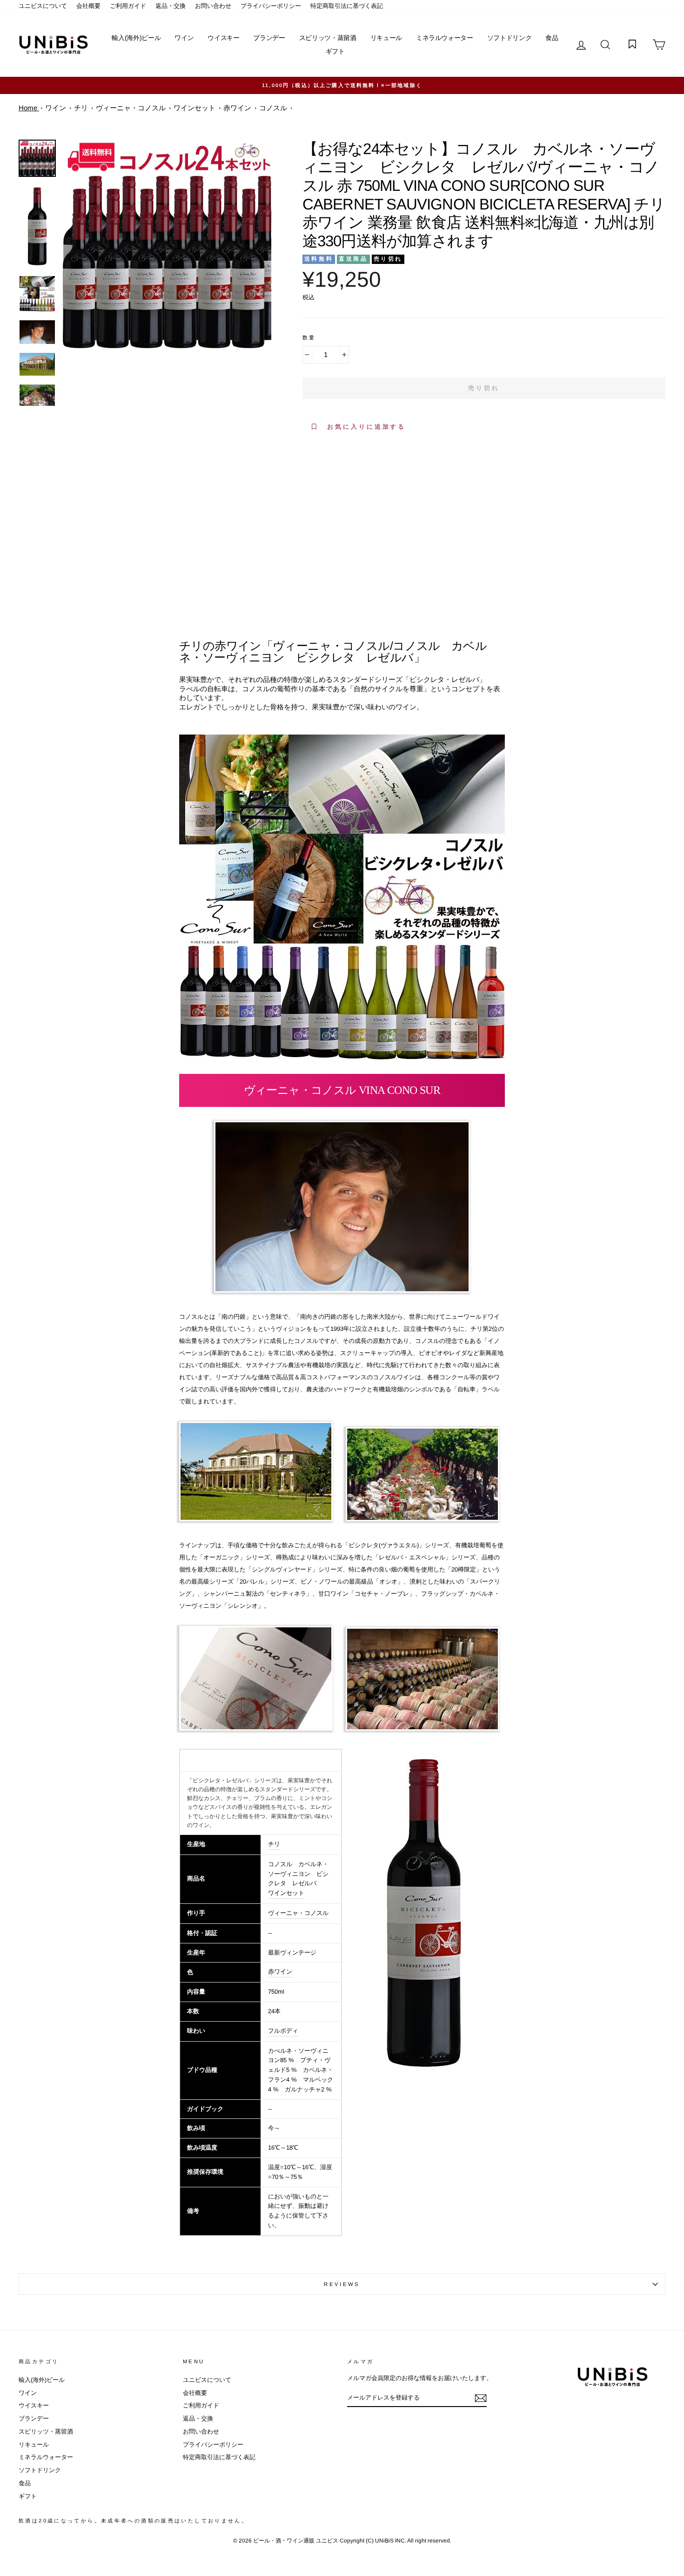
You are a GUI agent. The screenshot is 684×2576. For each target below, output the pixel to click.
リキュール (386, 38)
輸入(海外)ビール (136, 38)
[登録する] (481, 2398)
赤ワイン (280, 1972)
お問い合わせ (213, 6)
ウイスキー (223, 38)
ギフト (335, 51)
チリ (274, 1844)
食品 (552, 38)
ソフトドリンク (510, 38)
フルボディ (283, 2031)
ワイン (184, 38)
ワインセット (286, 1893)
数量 (309, 337)
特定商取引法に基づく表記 (347, 6)
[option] (342, 85)
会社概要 (88, 6)
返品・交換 (171, 6)
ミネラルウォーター (445, 38)
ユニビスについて (43, 6)
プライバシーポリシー (271, 6)
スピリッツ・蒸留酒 (328, 38)
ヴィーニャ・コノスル (298, 1913)
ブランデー (269, 38)
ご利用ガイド (128, 6)
